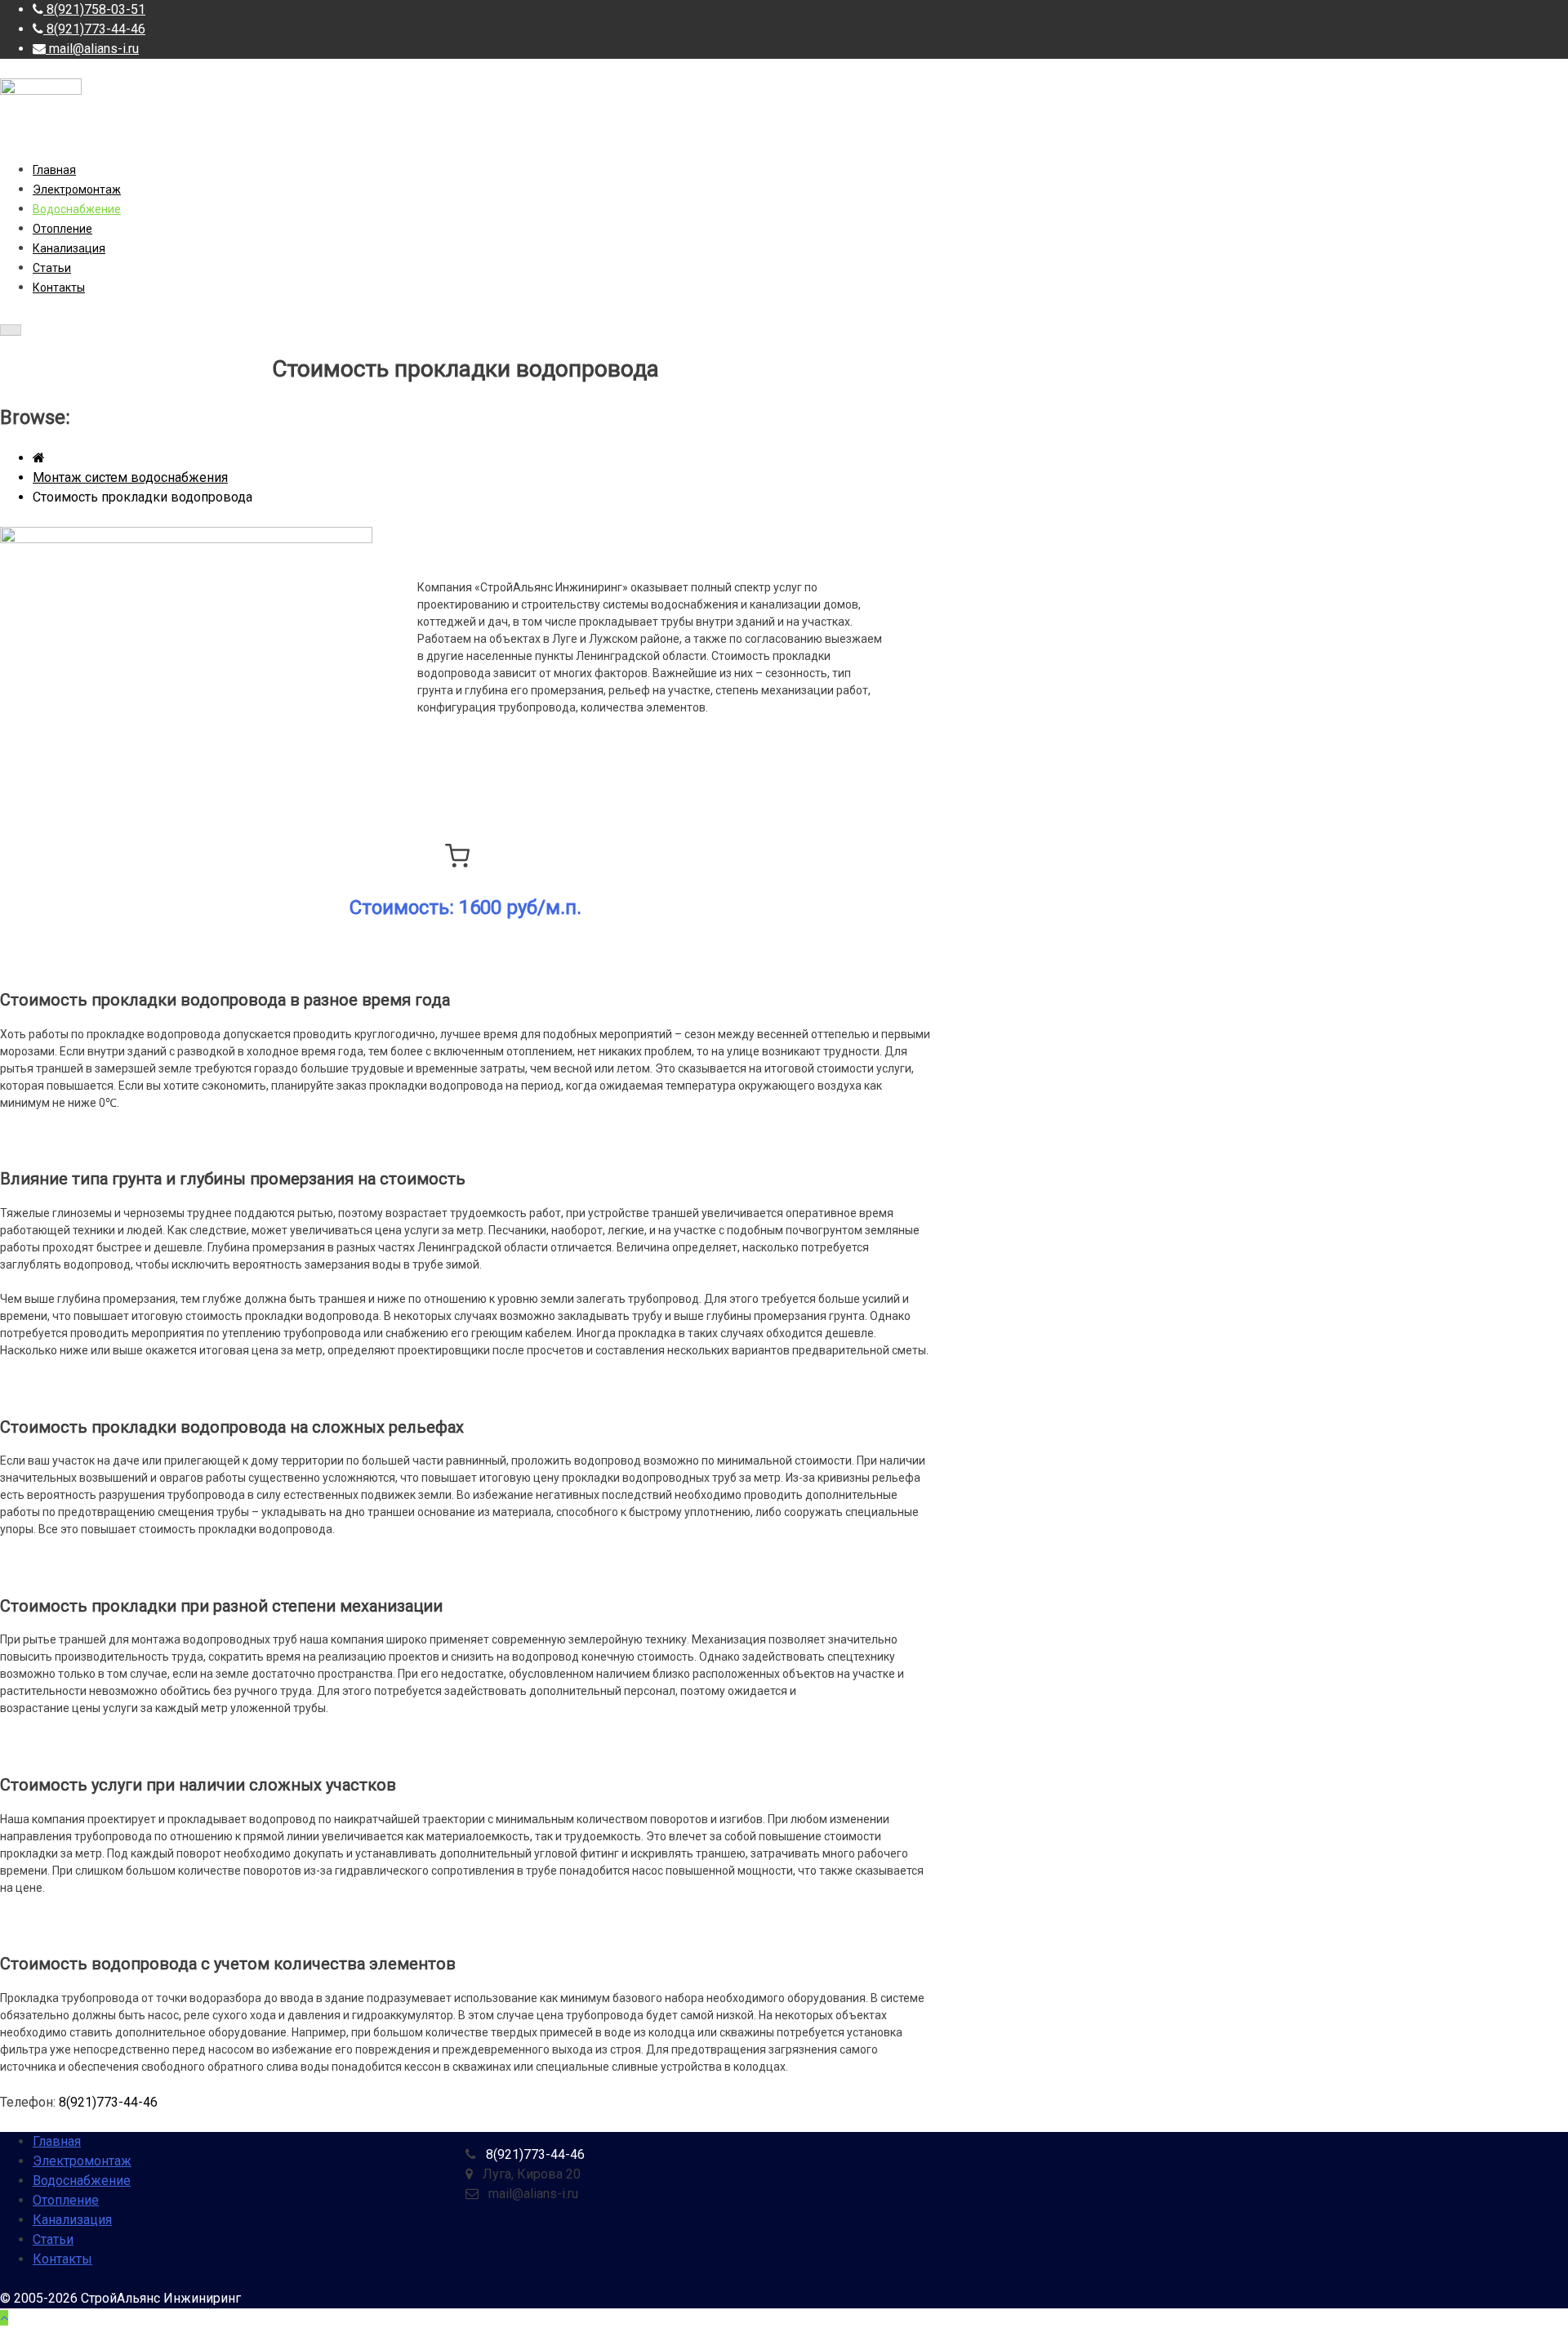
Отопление (62, 229)
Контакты (59, 288)
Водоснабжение (77, 209)
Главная (54, 170)
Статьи (52, 268)
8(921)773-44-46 (108, 2102)
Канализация (69, 248)
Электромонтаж (77, 190)
